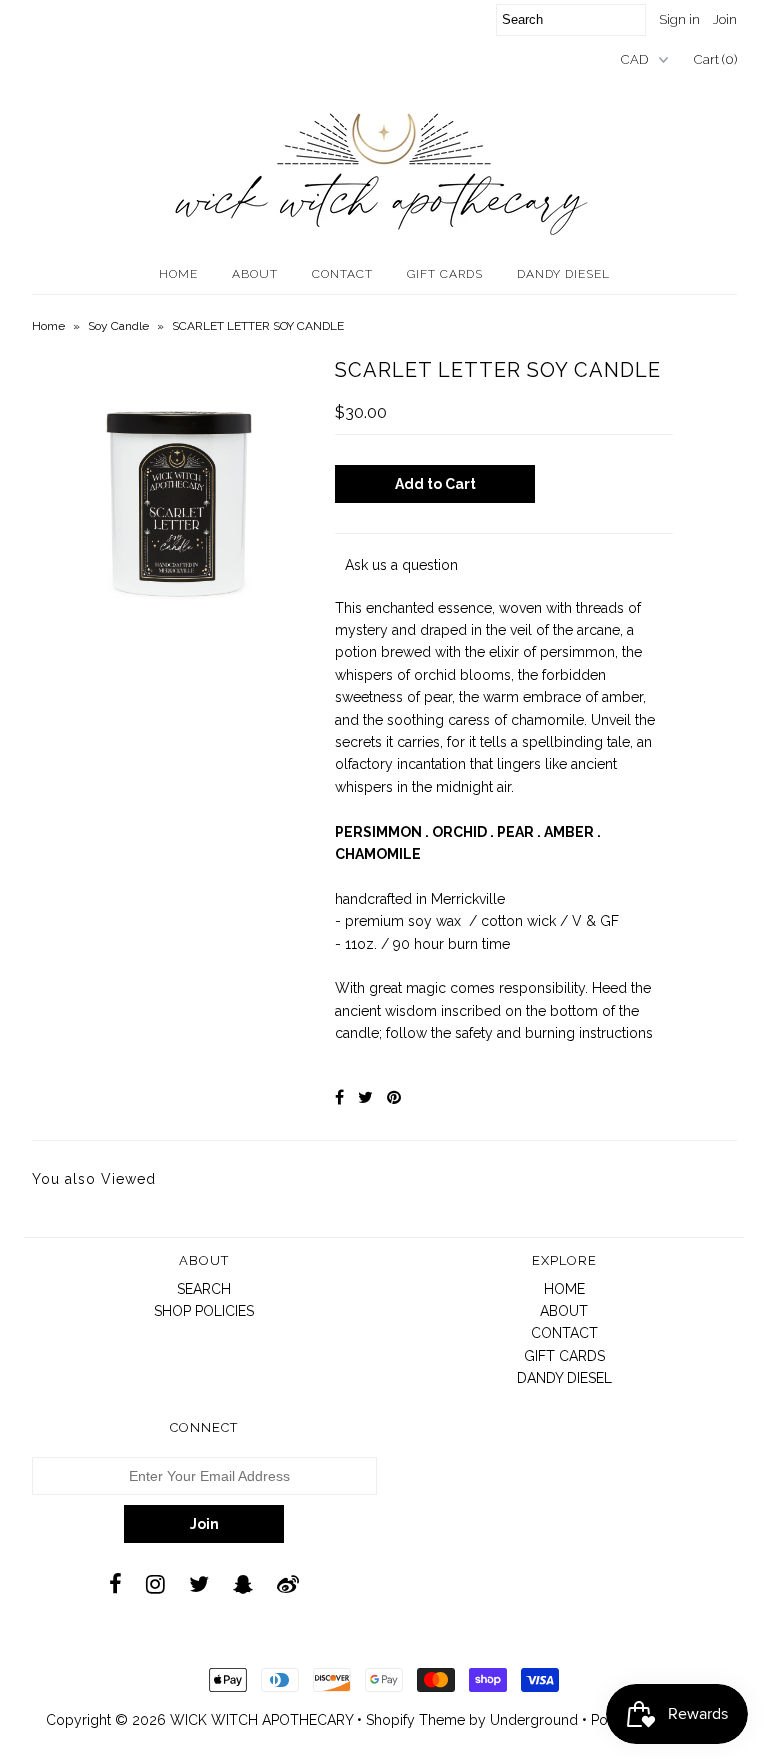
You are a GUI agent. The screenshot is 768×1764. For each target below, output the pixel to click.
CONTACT (342, 274)
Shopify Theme (415, 1720)
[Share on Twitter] (365, 1097)
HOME (178, 274)
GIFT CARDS (445, 274)
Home (48, 326)
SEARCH (204, 1289)
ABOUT (255, 274)
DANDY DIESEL (563, 274)
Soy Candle (118, 326)
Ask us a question (401, 565)
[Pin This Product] (394, 1097)
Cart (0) (715, 59)
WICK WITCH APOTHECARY (261, 1720)
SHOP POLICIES (204, 1311)
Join (725, 19)
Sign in (679, 19)
